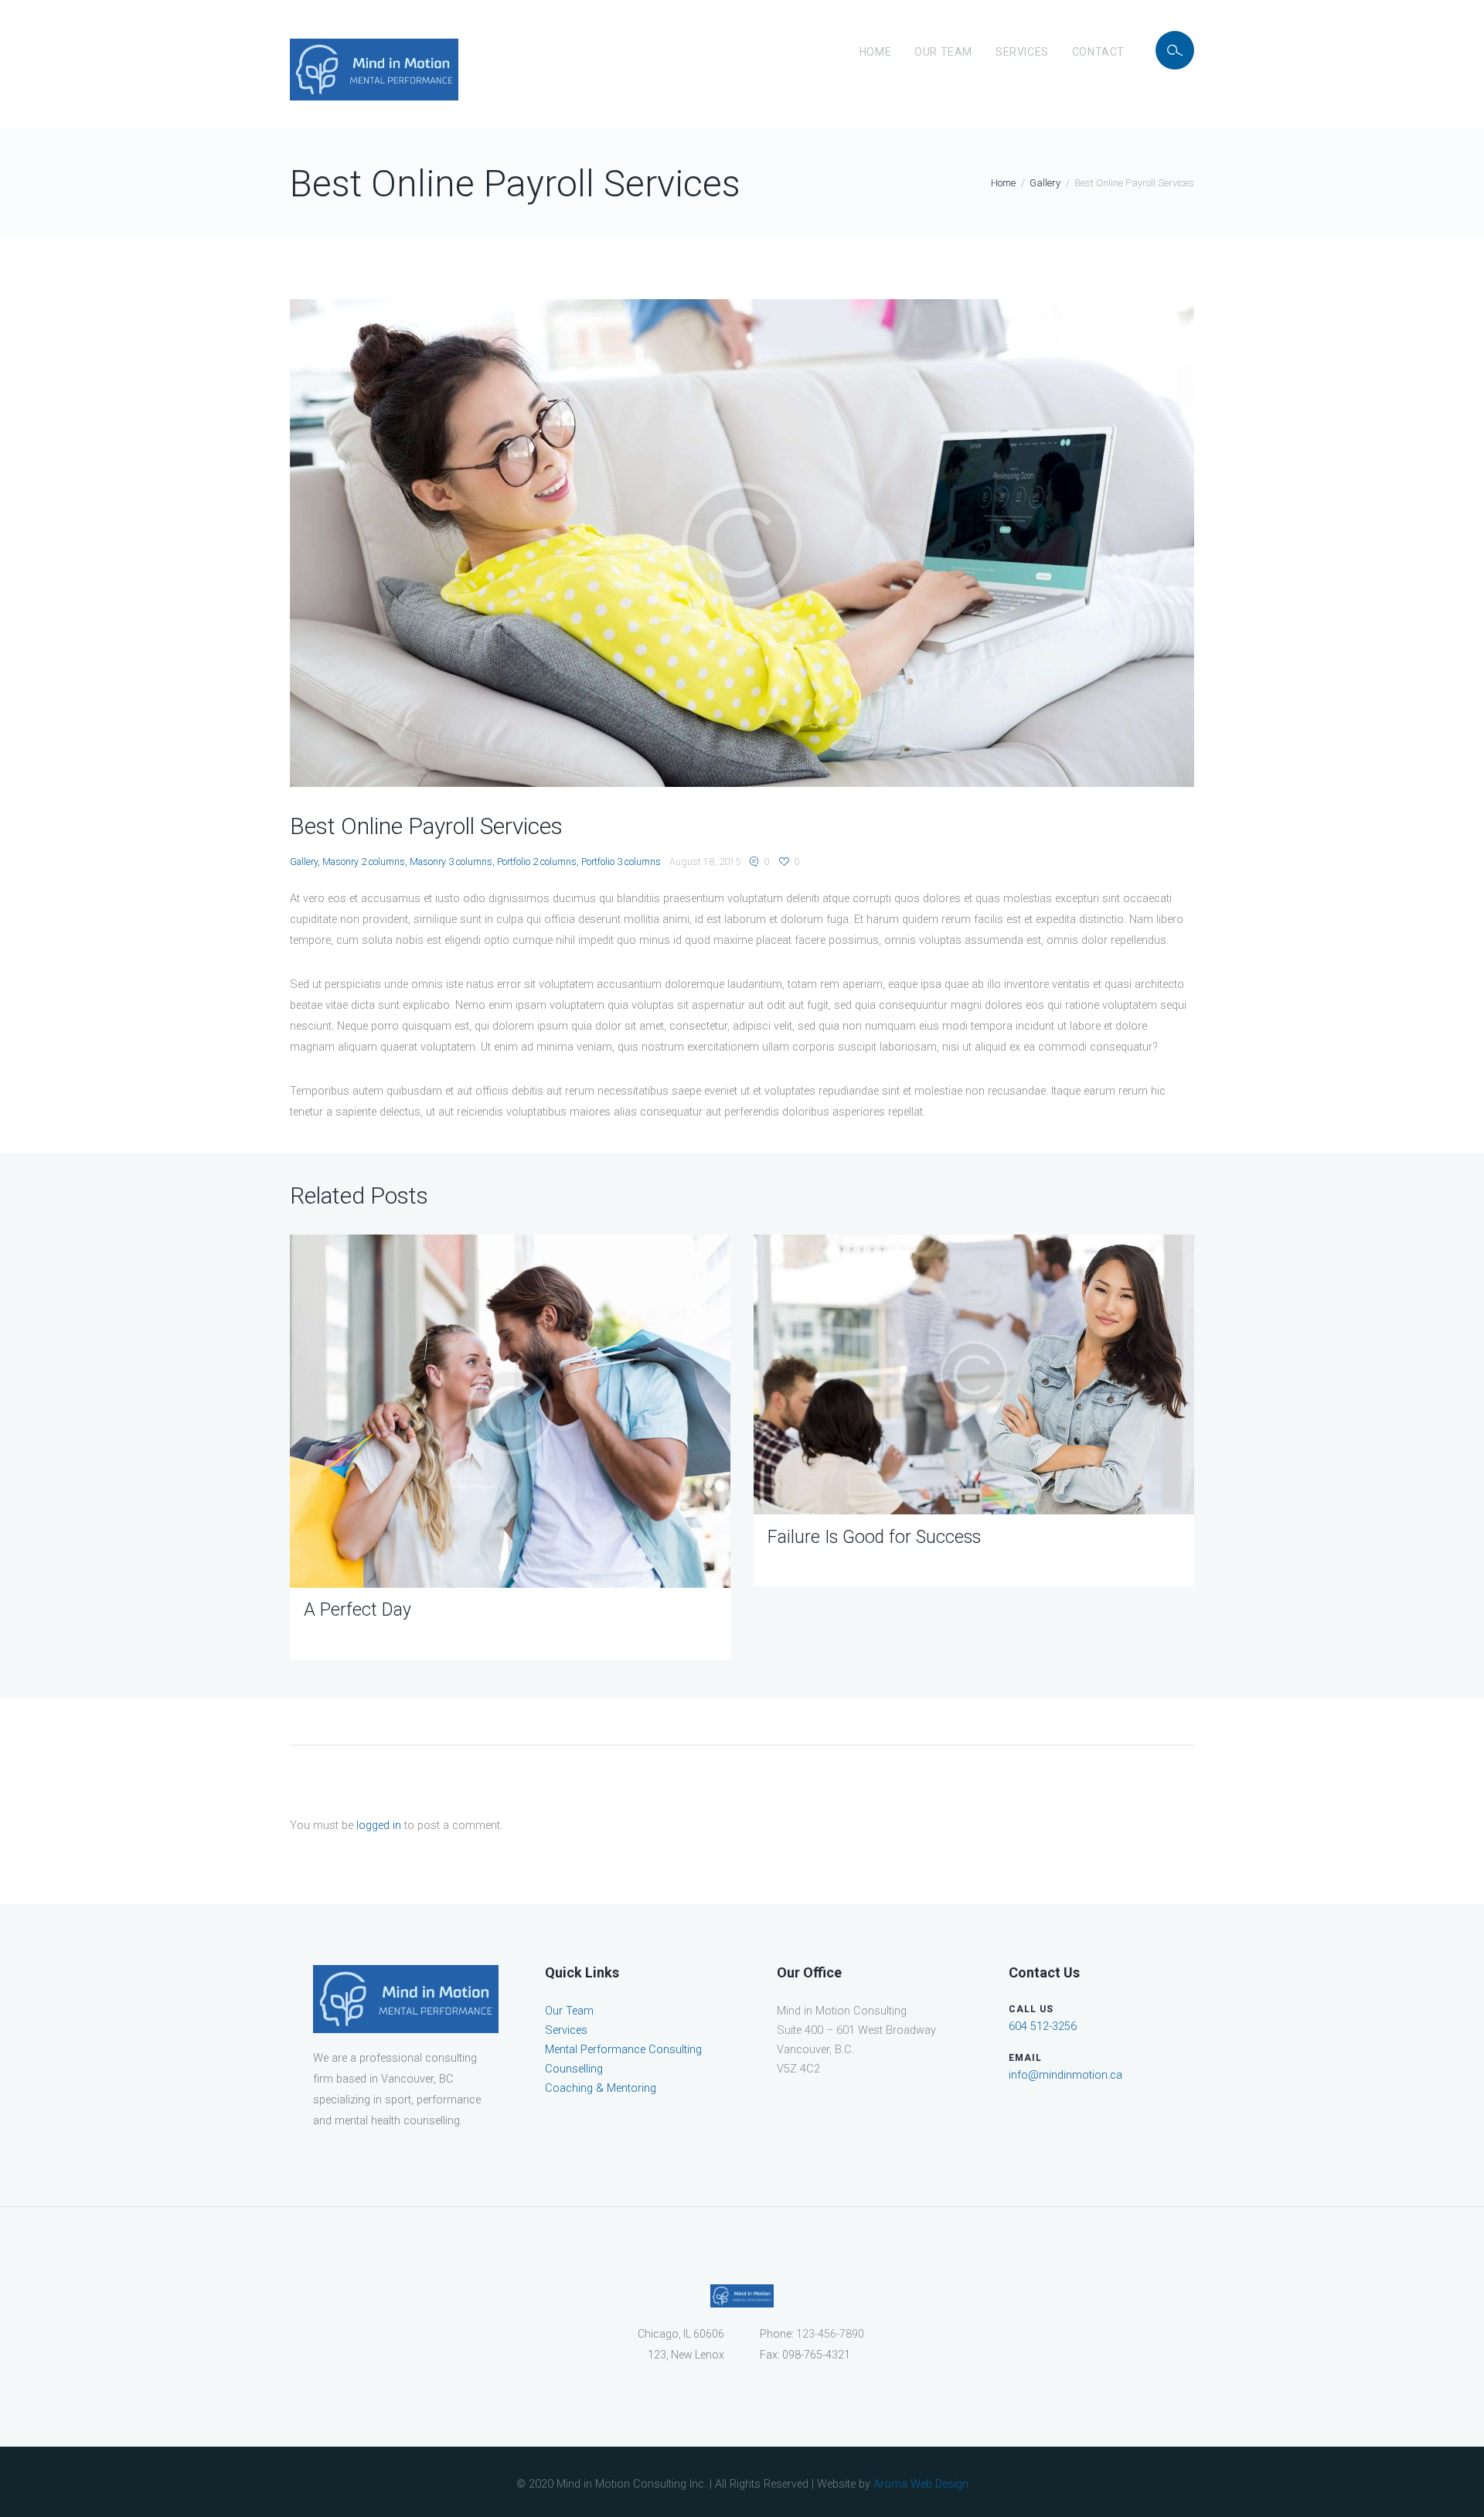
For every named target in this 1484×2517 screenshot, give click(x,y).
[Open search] (1175, 50)
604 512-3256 (1043, 2027)
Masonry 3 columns (451, 862)
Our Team (943, 52)
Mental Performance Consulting (623, 2050)
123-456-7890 (830, 2334)
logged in (379, 1826)
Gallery (1045, 183)
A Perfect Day (357, 1610)
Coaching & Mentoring (601, 2088)
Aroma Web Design (921, 2484)
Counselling (574, 2069)
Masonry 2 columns (364, 862)
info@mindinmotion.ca (1065, 2075)
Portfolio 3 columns (621, 862)
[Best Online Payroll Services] (742, 543)
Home (875, 52)
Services (1022, 52)
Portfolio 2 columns (537, 862)
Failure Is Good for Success (874, 1537)
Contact (1098, 52)
